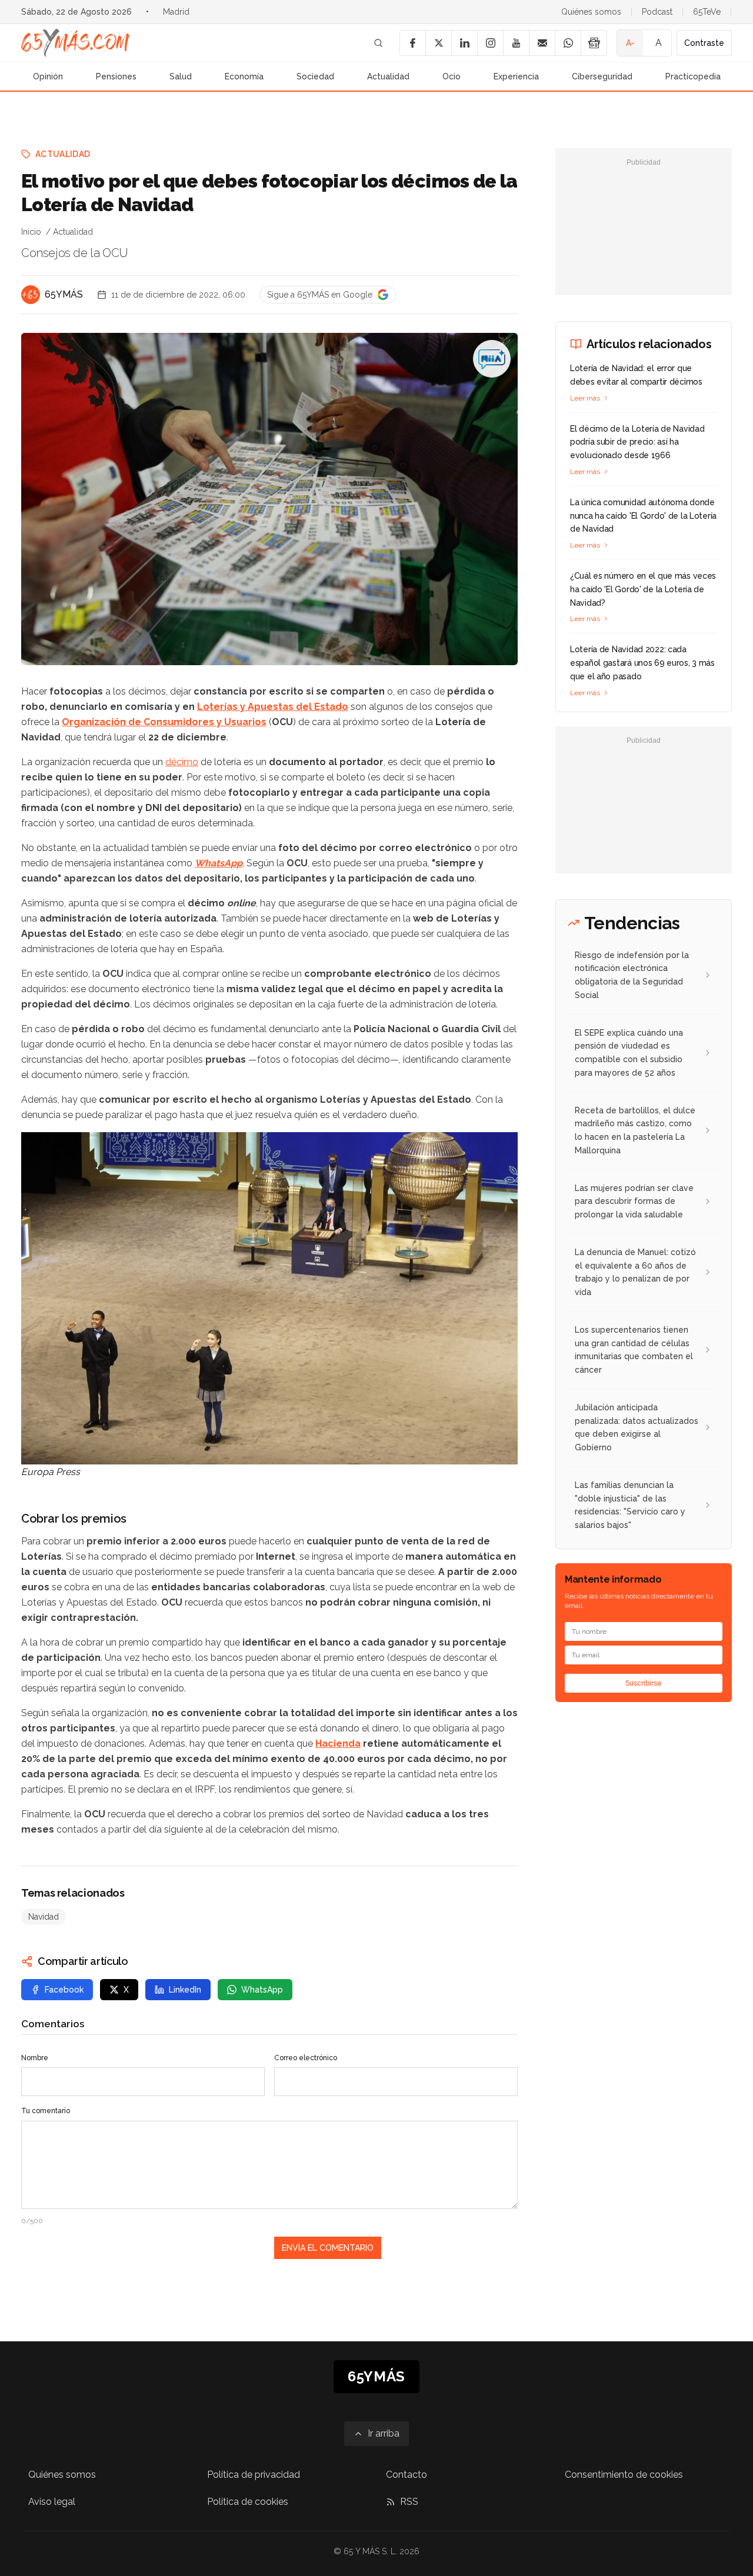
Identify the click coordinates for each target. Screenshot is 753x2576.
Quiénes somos (591, 12)
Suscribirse (644, 1683)
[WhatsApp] (568, 43)
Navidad (44, 1917)
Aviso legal (52, 2502)
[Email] (542, 43)
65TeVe (707, 12)
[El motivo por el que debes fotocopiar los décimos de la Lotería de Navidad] (492, 359)
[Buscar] (378, 43)
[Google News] (594, 43)
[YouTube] (516, 43)
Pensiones (116, 76)
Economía (244, 76)
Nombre (35, 2058)
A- (630, 43)
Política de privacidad (254, 2475)
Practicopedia (693, 76)
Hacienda (338, 1744)
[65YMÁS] (31, 295)
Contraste (704, 43)
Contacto (407, 2475)
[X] (438, 43)
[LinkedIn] (464, 43)
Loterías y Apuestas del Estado (273, 707)
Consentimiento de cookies (624, 2475)
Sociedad (315, 76)
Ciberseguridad (602, 76)
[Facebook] (412, 43)
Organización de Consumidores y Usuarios (164, 722)
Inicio (31, 232)
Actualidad (388, 76)
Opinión (48, 76)
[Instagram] (490, 43)
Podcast (657, 12)
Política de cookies (248, 2502)
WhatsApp (219, 863)
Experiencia (516, 76)
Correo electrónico (306, 2058)
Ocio (452, 76)
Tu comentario (46, 2111)
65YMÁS (64, 294)
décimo (182, 762)
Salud (181, 76)
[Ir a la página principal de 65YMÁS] (75, 43)
